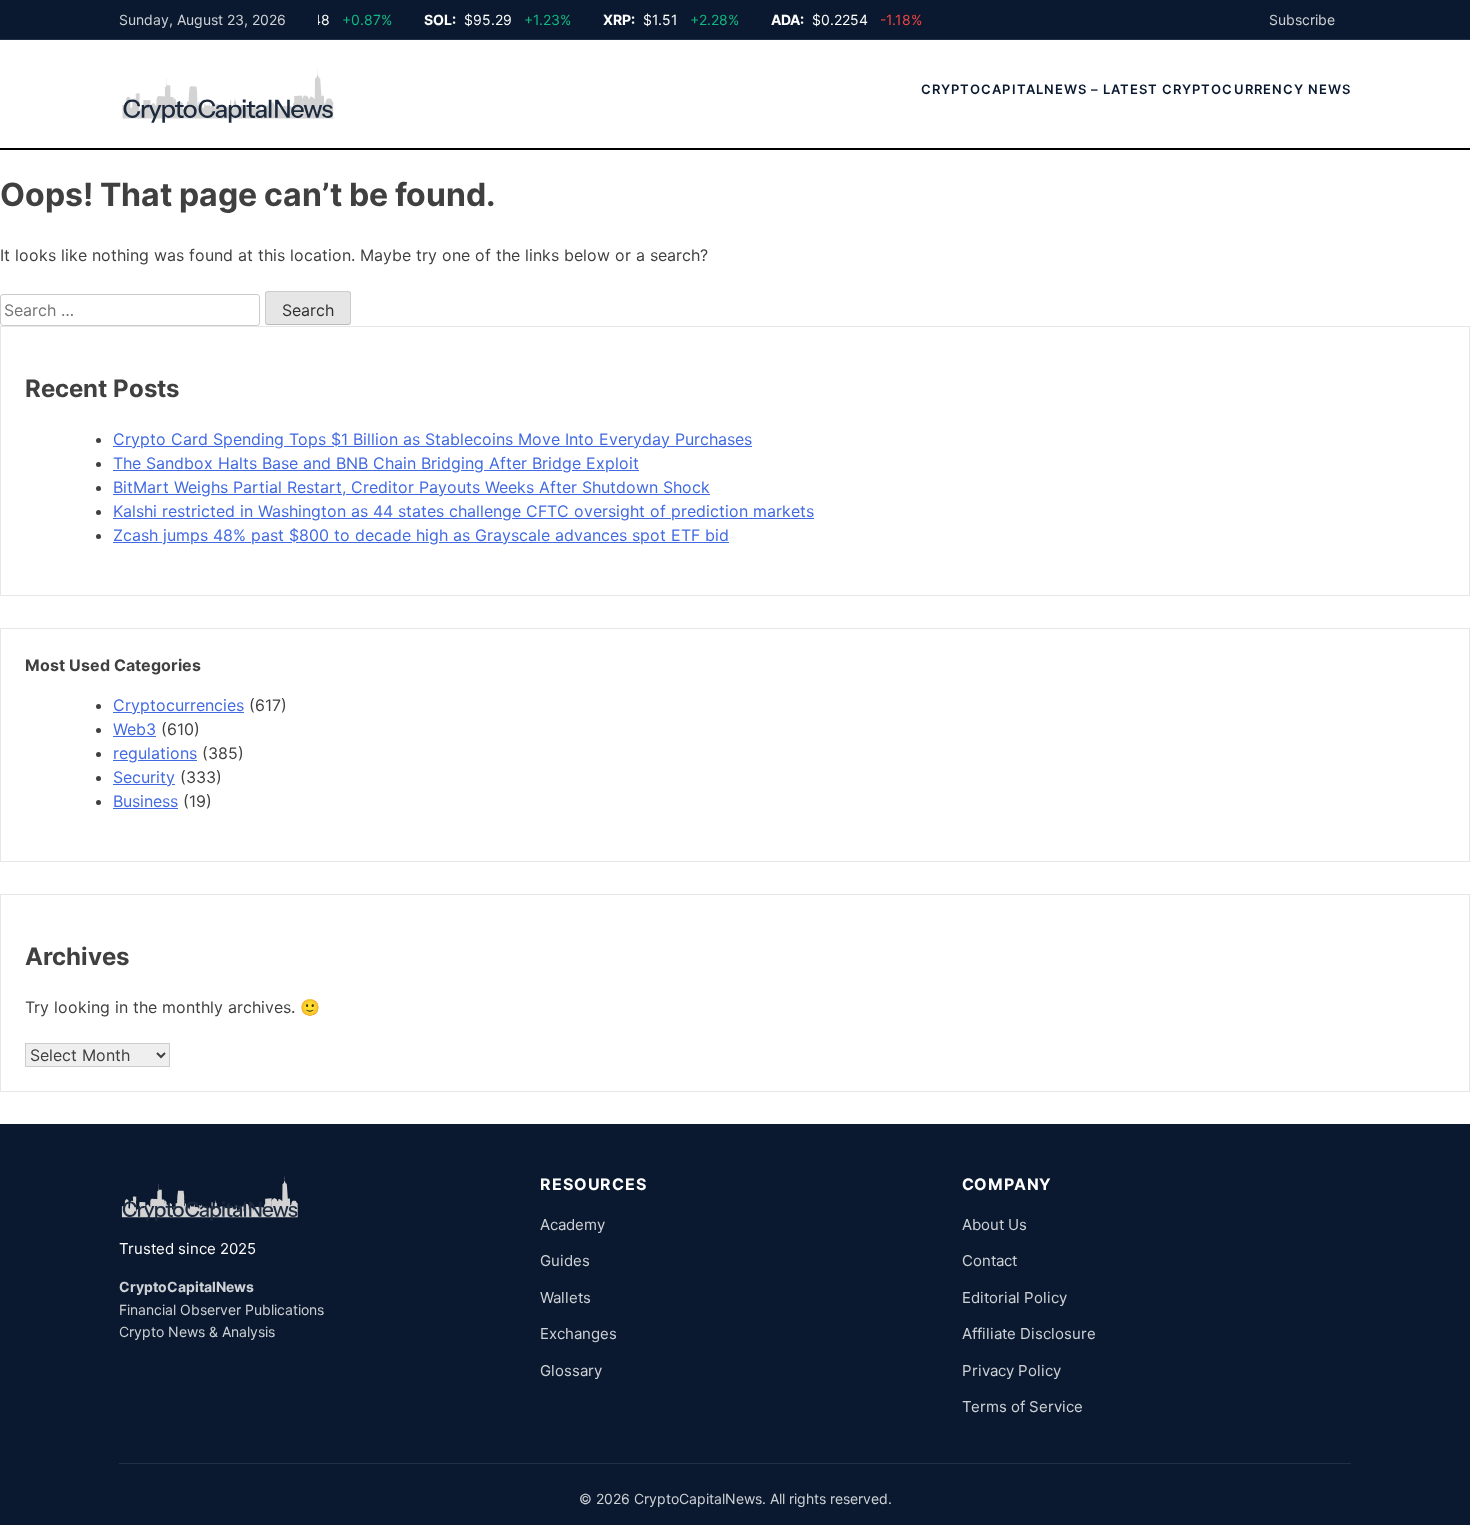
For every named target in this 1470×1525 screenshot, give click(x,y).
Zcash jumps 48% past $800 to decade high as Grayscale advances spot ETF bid (421, 535)
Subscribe (1302, 19)
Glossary (571, 1370)
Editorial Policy (1014, 1297)
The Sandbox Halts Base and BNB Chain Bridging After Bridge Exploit (376, 463)
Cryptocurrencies (178, 705)
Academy (572, 1224)
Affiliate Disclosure (1029, 1333)
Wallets (565, 1297)
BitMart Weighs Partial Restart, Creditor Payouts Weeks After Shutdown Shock (411, 487)
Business (145, 801)
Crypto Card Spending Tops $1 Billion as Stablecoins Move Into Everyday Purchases (432, 439)
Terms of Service (1022, 1406)
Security (144, 777)
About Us (994, 1224)
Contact (989, 1260)
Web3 (134, 729)
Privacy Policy (1011, 1370)
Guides (565, 1260)
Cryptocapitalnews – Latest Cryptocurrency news (1136, 89)
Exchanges (578, 1333)
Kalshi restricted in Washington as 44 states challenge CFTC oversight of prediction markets (463, 511)
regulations (155, 753)
